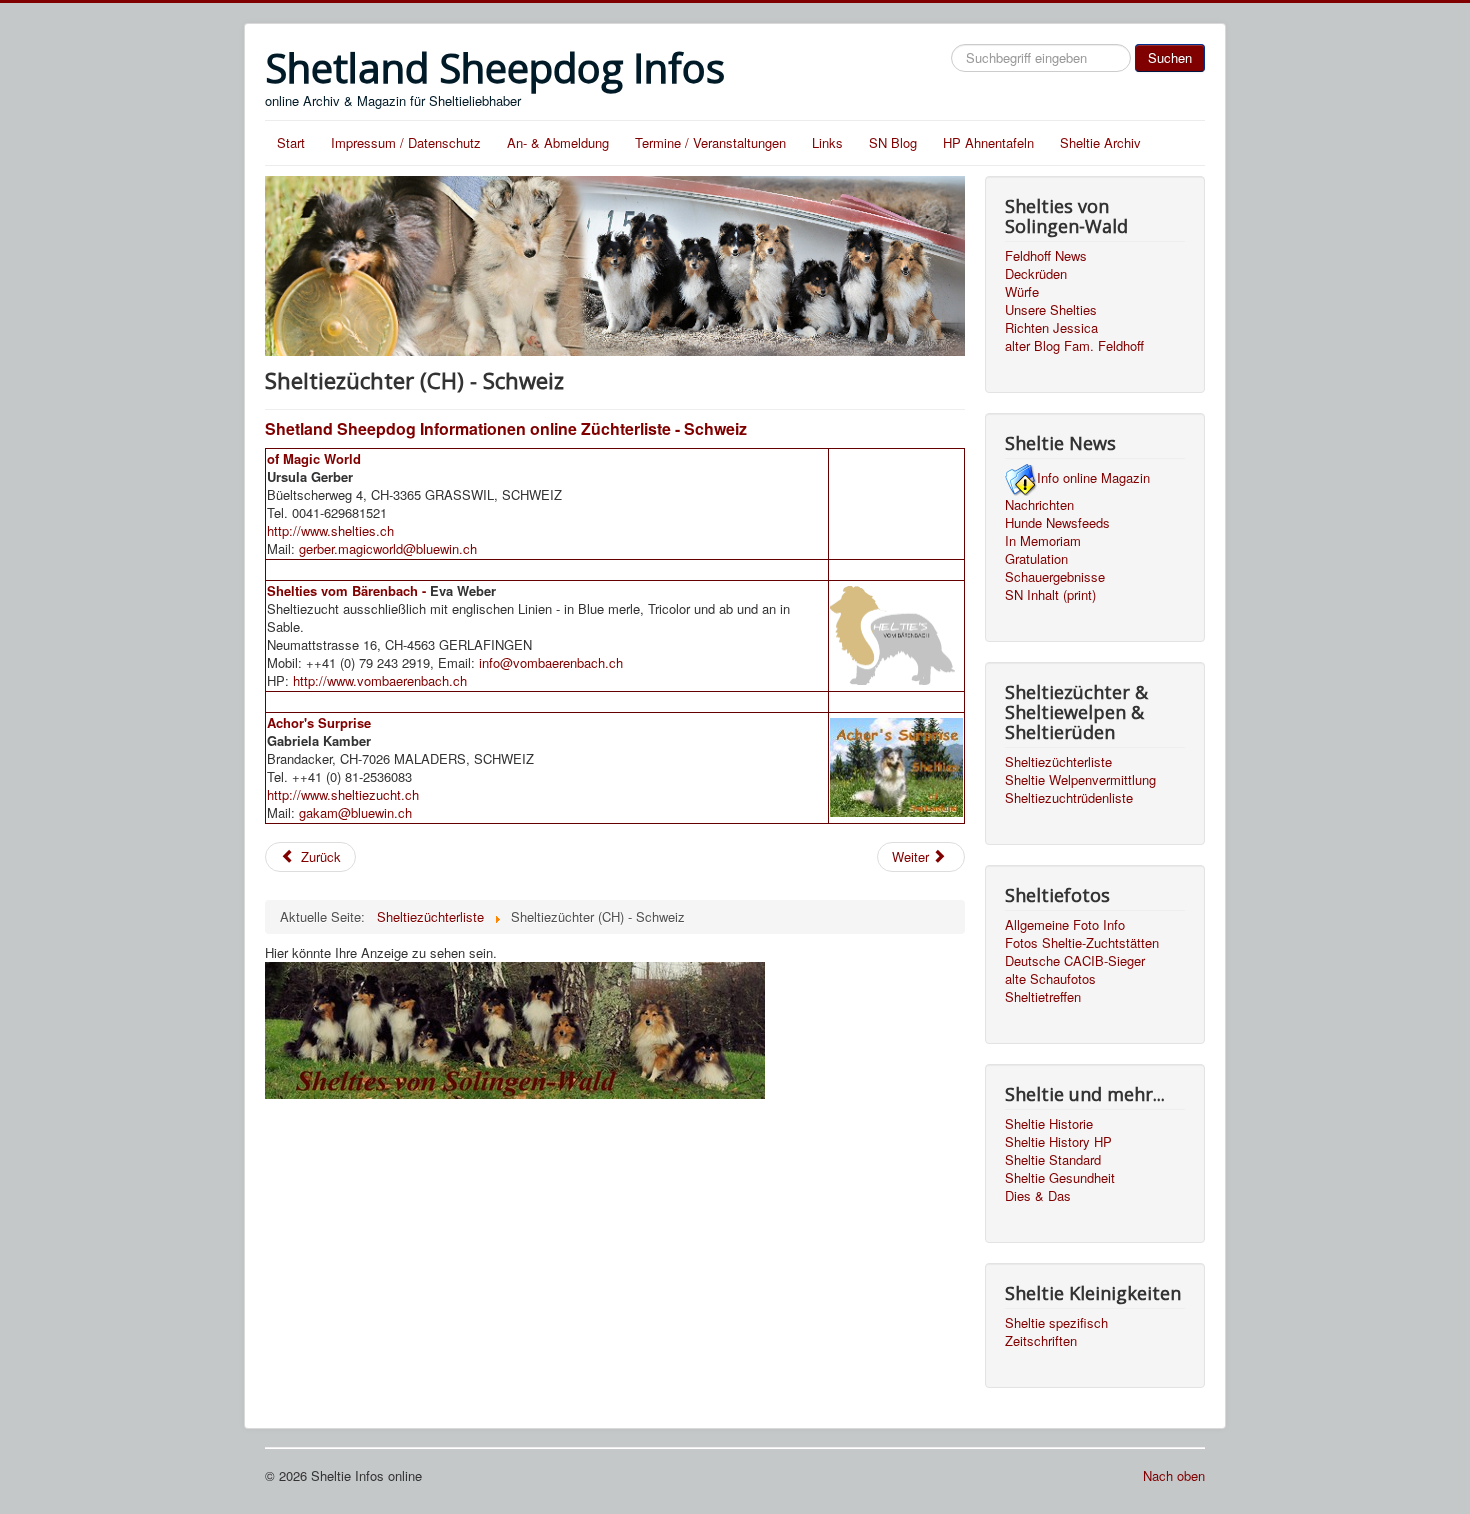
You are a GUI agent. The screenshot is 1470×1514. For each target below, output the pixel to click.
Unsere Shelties (1051, 310)
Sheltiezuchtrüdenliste (1069, 798)
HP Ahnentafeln (988, 142)
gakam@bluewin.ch (355, 812)
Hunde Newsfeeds (1057, 523)
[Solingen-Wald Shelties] (515, 1027)
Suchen (1170, 57)
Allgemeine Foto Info (1065, 925)
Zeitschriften (1041, 1341)
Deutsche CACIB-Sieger (1075, 961)
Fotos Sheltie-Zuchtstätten (1082, 943)
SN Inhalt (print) (1050, 595)
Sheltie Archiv (1100, 142)
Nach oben (1174, 1475)
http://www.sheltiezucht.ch (343, 794)
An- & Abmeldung (558, 142)
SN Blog (893, 142)
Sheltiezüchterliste (1058, 762)
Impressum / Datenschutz (406, 142)
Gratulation (1036, 559)
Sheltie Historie (1049, 1124)
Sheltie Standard (1053, 1160)
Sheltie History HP (1058, 1142)
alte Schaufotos (1050, 979)
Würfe (1022, 292)
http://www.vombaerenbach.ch (380, 680)
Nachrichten (1039, 505)
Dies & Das (1038, 1196)
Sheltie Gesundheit (1060, 1178)
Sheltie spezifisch (1056, 1323)
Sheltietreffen (1043, 997)
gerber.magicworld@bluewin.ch (388, 548)
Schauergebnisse (1055, 577)
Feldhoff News (1046, 256)
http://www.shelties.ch (330, 530)
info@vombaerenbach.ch (551, 662)
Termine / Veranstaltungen (710, 142)
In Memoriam (1043, 541)
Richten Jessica (1051, 328)
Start (291, 142)
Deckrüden (1036, 274)
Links (827, 142)
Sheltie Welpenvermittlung (1080, 780)
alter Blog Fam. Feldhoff (1074, 346)
